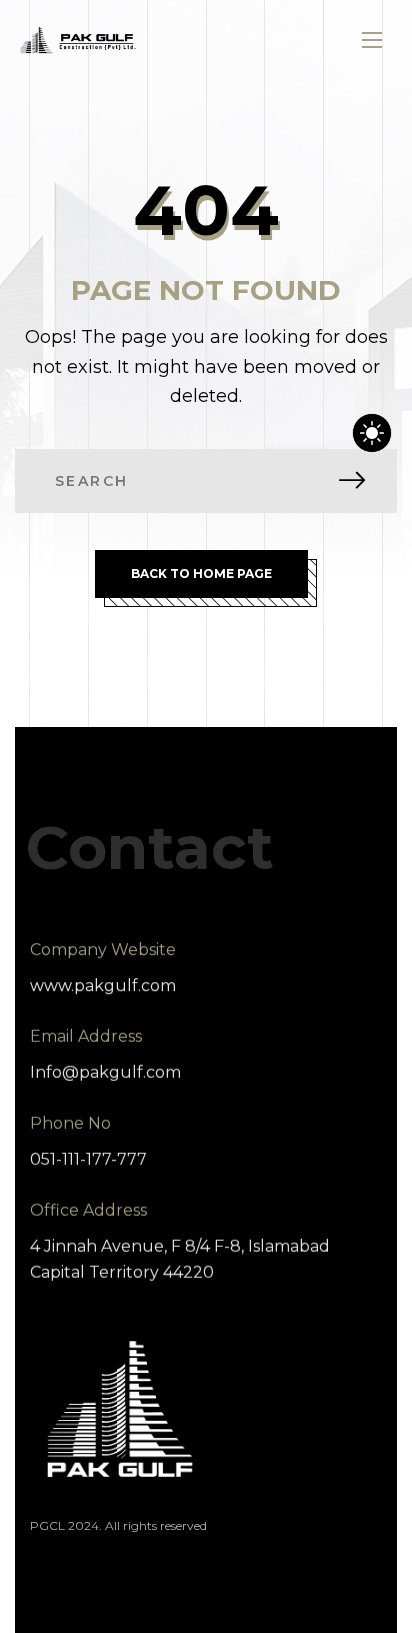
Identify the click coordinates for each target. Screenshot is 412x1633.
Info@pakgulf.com (105, 1072)
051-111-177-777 (88, 1159)
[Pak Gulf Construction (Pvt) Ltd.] (78, 40)
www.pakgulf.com (103, 985)
